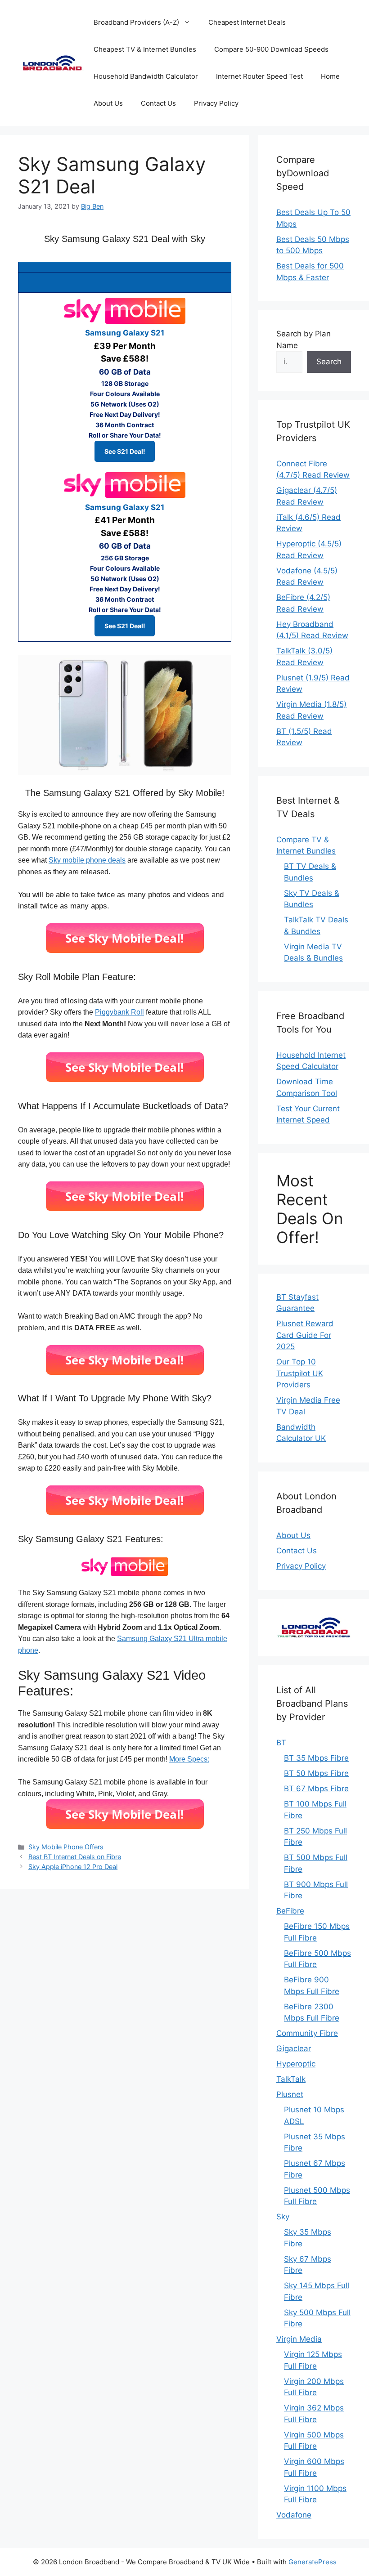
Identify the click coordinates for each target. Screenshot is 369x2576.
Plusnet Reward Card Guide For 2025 (305, 1335)
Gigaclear (294, 2048)
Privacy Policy (216, 103)
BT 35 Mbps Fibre (316, 1758)
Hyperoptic (296, 2064)
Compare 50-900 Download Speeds (271, 49)
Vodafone (294, 2515)
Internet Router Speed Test (259, 76)
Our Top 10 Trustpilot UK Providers (300, 1373)
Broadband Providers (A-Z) (136, 22)
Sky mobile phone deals (87, 860)
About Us (108, 103)
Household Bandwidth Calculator (146, 76)
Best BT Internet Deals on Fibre (75, 1857)
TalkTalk (291, 2079)
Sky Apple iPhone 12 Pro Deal (73, 1867)
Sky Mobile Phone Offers (66, 1847)
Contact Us (158, 103)
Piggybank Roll (119, 1012)
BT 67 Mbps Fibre (316, 1789)
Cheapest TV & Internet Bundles (145, 49)
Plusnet (290, 2094)
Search (329, 362)
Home (330, 76)
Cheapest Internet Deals (247, 22)
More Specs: (189, 1759)
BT (281, 1743)
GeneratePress (313, 2562)
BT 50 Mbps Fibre (316, 1773)
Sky (283, 2217)
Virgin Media (299, 2339)
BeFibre (290, 1911)
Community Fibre (307, 2033)
